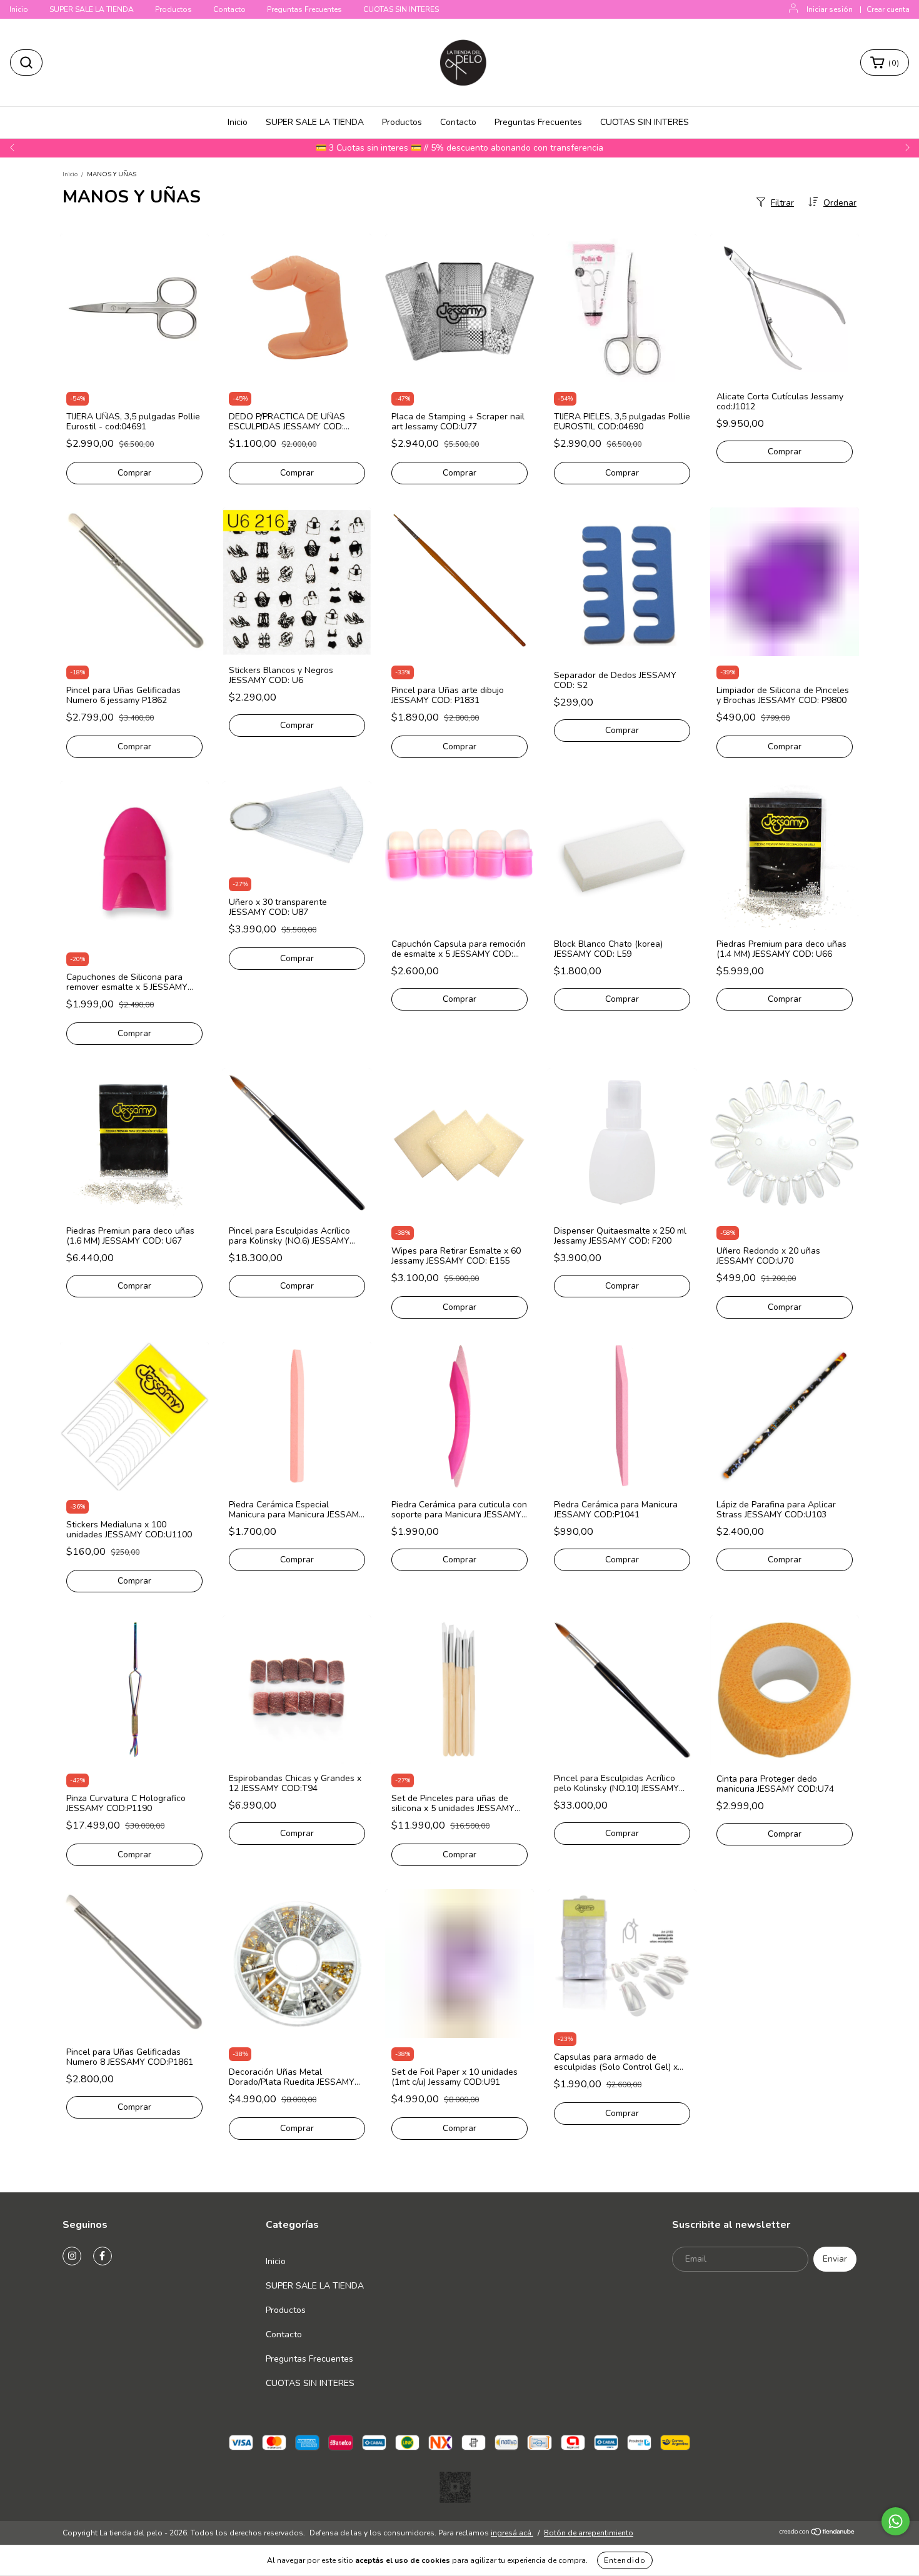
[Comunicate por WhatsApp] (896, 2521)
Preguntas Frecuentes (304, 9)
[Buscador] (26, 62)
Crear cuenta (888, 9)
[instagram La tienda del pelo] (72, 2256)
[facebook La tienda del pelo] (103, 2256)
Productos (173, 9)
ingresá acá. (512, 2533)
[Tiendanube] (817, 2534)
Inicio (19, 9)
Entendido (625, 2560)
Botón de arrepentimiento (589, 2533)
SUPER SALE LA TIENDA (92, 9)
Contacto (229, 9)
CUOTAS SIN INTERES (401, 9)
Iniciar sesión (830, 9)
